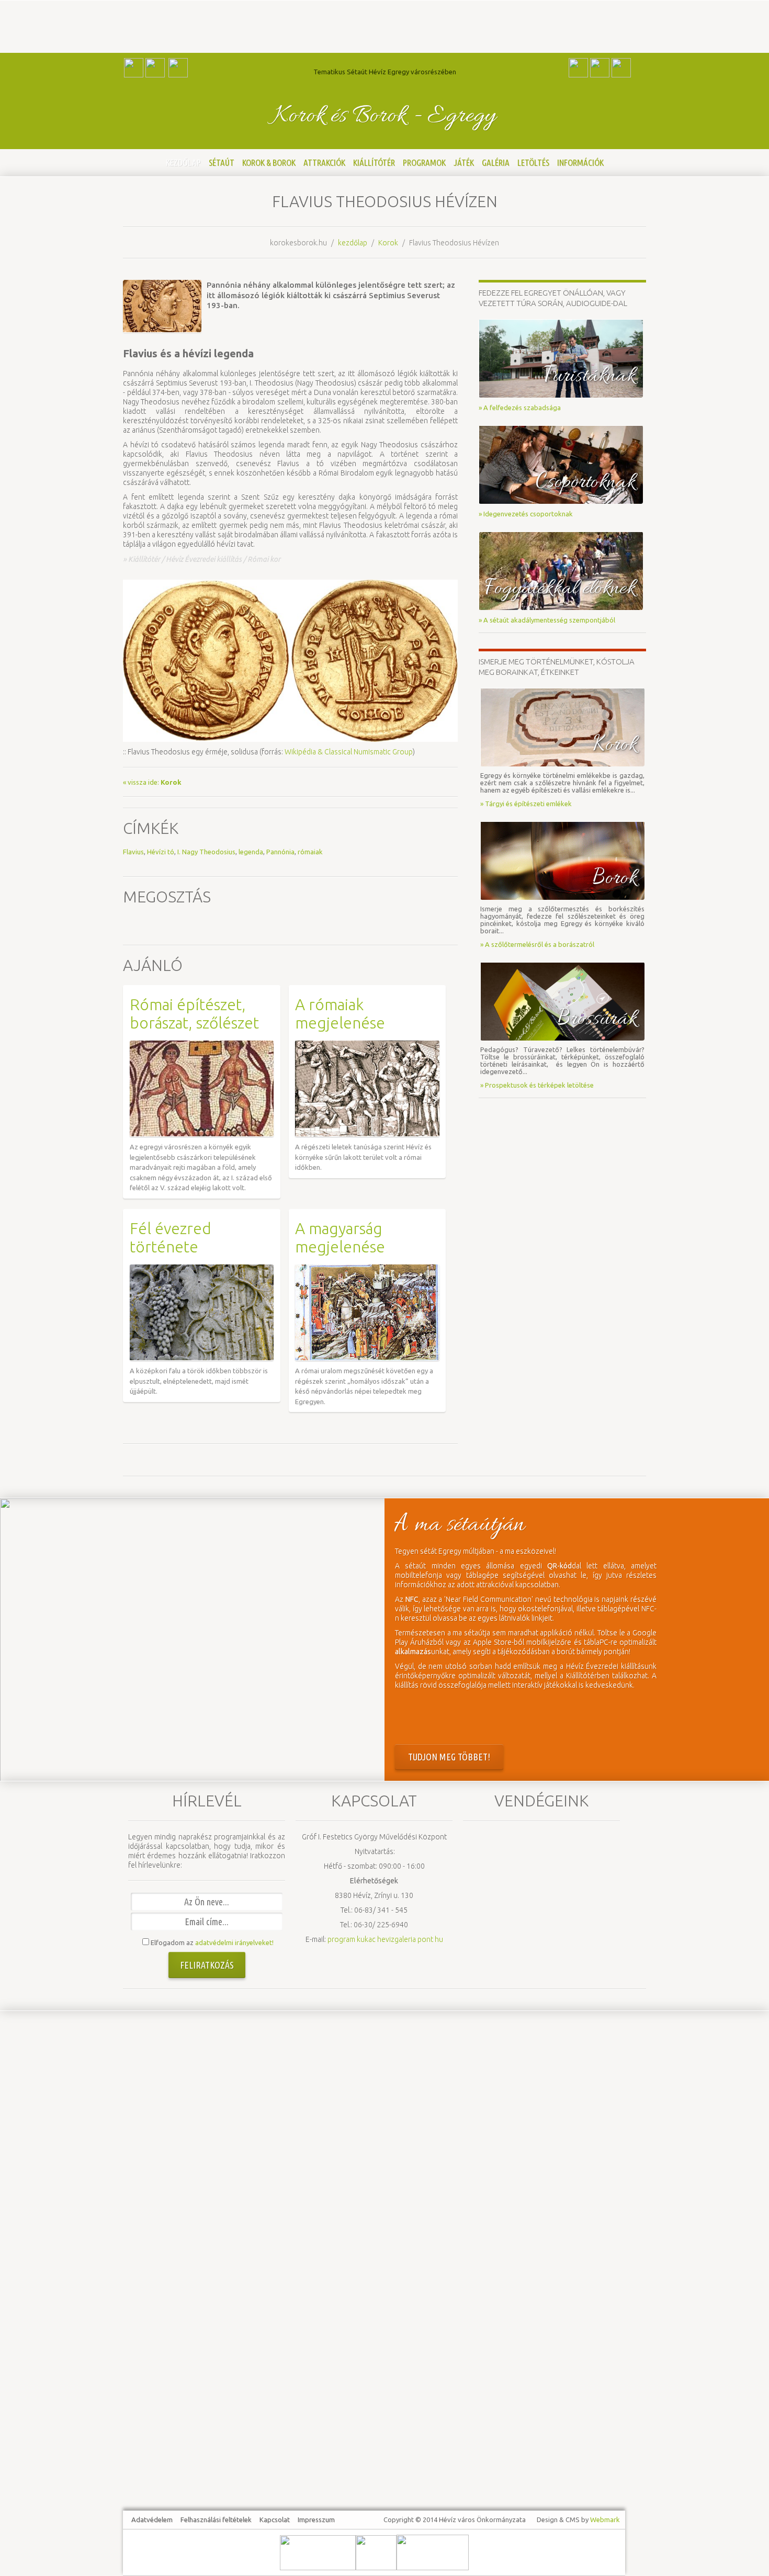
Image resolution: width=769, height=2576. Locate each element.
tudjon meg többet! (449, 1757)
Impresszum (316, 2519)
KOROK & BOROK (269, 162)
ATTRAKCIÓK (324, 162)
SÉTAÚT (222, 162)
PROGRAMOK (424, 162)
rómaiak (310, 852)
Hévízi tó (161, 852)
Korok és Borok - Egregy (385, 116)
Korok (388, 243)
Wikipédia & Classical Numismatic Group (349, 752)
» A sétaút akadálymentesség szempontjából (547, 620)
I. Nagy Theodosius (206, 852)
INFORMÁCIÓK (580, 162)
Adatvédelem (152, 2519)
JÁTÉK (464, 162)
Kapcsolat (275, 2519)
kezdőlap (353, 243)
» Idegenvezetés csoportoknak (526, 514)
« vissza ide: (152, 782)
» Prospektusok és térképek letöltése (537, 1085)
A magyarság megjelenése (340, 1238)
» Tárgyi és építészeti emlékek (526, 804)
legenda (251, 852)
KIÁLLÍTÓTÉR (374, 162)
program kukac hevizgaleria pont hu (385, 1939)
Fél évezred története (171, 1238)
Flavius (133, 852)
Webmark (605, 2519)
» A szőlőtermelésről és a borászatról (537, 944)
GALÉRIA (496, 162)
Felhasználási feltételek (216, 2519)
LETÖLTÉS (533, 162)
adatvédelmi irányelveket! (234, 1942)
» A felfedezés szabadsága (520, 408)
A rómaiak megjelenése (340, 1014)
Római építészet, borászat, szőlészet (194, 1014)
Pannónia (280, 852)
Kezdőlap (183, 162)
